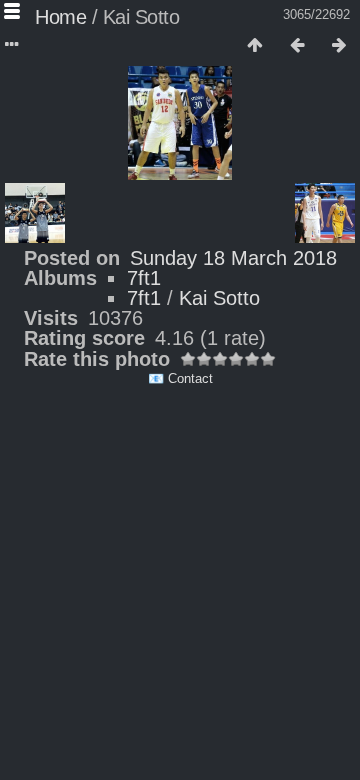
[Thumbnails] (255, 46)
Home (60, 17)
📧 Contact (180, 378)
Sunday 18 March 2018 (233, 258)
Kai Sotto (219, 298)
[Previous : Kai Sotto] (297, 46)
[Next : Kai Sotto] (339, 46)
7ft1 (144, 278)
